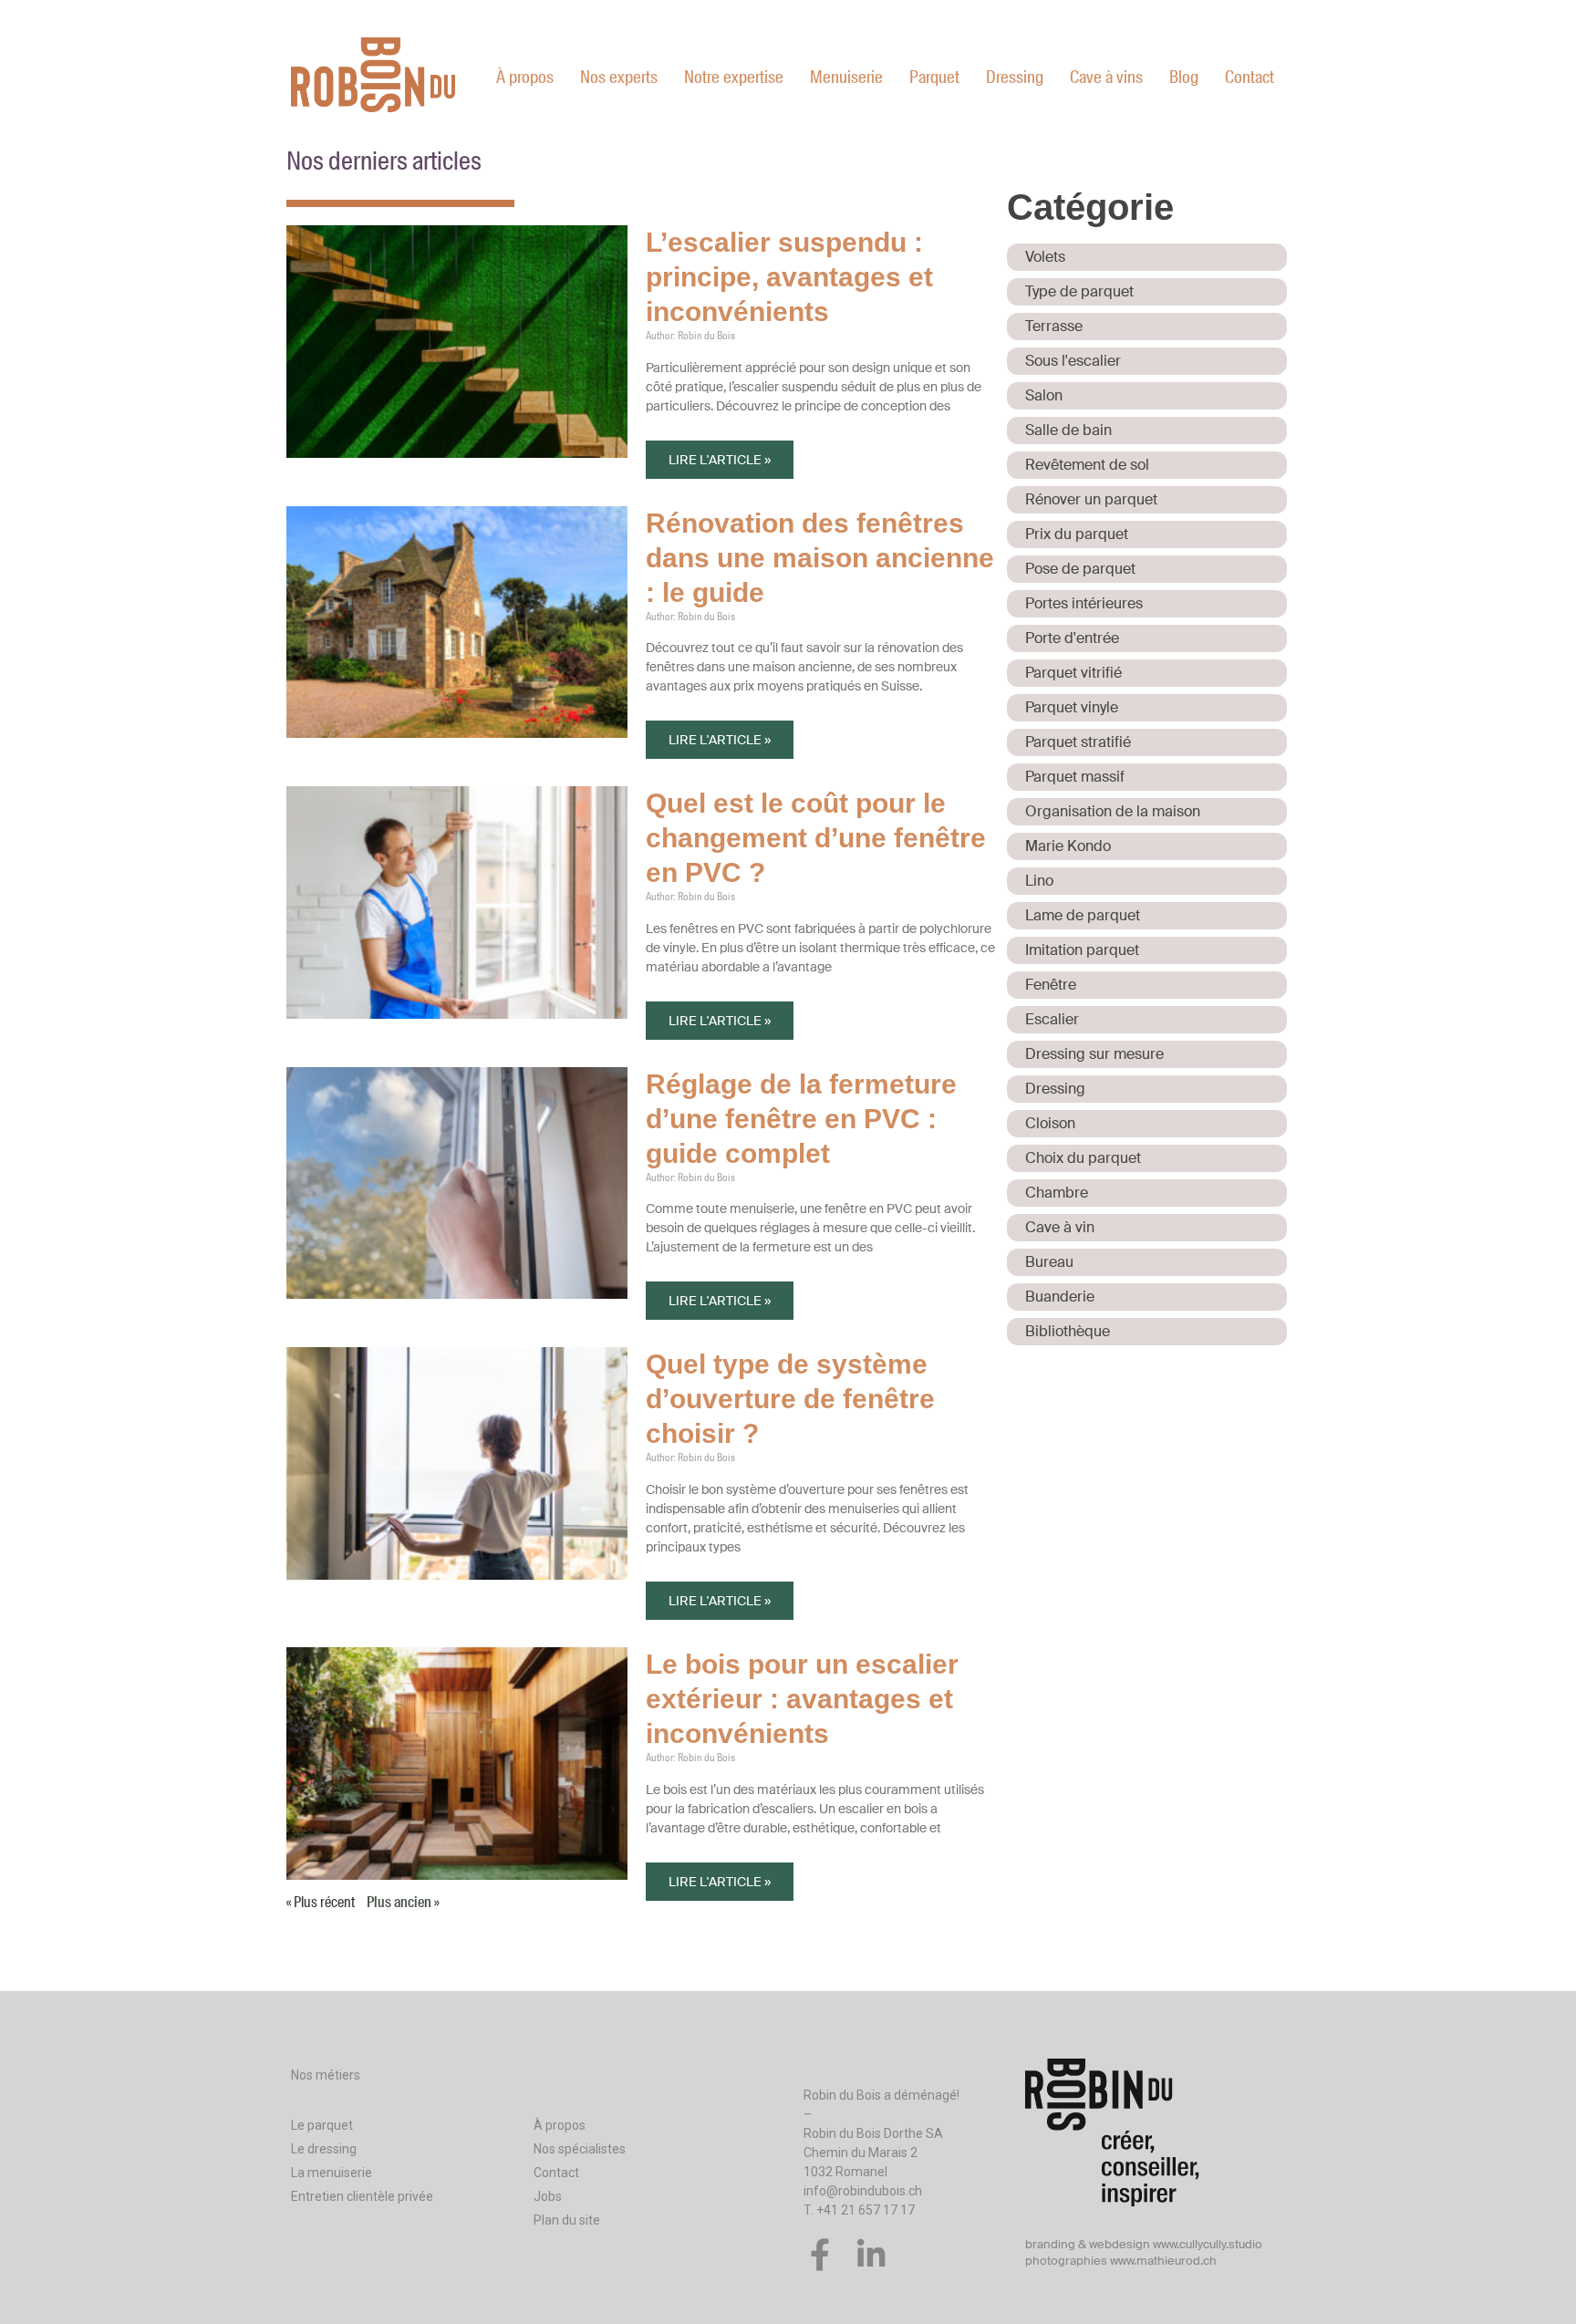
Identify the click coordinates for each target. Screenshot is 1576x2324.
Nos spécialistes (580, 2149)
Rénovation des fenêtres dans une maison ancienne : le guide (820, 558)
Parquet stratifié (1078, 742)
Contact (1249, 77)
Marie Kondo (1068, 846)
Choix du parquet (1083, 1158)
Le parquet (322, 2125)
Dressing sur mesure (1094, 1054)
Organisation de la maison (1113, 811)
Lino (1039, 881)
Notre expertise (734, 77)
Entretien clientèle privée (362, 2196)
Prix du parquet (1077, 534)
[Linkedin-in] (871, 2254)
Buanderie (1060, 1297)
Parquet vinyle (1072, 707)
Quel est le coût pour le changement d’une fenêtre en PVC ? (816, 838)
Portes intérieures (1084, 603)
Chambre (1057, 1193)
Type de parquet (1079, 291)
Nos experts (619, 77)
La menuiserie (332, 2173)
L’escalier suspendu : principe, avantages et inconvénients (789, 277)
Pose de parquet (1080, 569)
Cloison (1050, 1123)
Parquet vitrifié (1073, 673)
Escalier (1052, 1019)
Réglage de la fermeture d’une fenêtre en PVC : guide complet (801, 1119)
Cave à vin (1060, 1227)
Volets (1045, 257)
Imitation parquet (1082, 950)
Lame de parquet (1083, 915)
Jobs (548, 2196)
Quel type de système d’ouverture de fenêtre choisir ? (790, 1399)
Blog (1184, 77)
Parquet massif (1075, 777)
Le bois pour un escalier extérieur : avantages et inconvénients (802, 1699)
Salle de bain (1068, 430)
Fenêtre (1051, 985)
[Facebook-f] (819, 2254)
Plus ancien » (403, 1902)
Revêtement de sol (1087, 465)
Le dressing (324, 2149)
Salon (1044, 395)
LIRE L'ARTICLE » (720, 460)
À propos (525, 77)
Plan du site (567, 2220)
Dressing (1015, 77)
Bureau (1049, 1262)
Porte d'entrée (1072, 638)
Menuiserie (846, 77)
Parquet (934, 77)
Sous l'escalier (1073, 361)
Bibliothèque (1068, 1331)
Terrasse (1054, 326)
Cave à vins (1106, 77)
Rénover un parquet (1091, 499)
